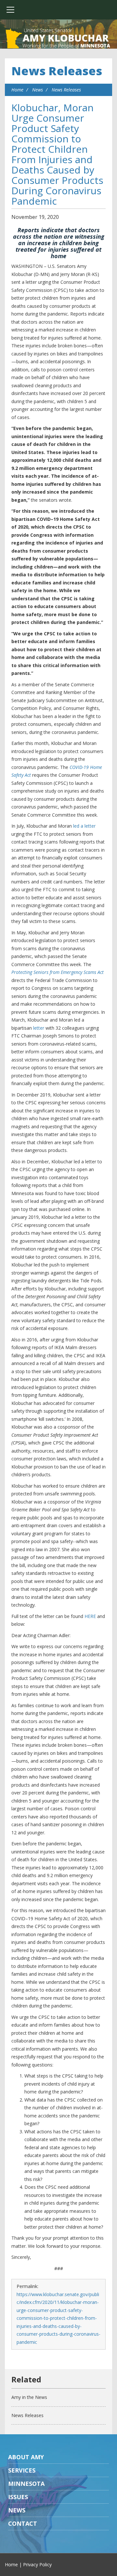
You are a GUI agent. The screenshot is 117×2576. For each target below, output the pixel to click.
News (38, 90)
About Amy (26, 2457)
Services (22, 2470)
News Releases (57, 71)
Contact (23, 2523)
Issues (18, 2497)
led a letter (84, 826)
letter (38, 1028)
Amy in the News (29, 2397)
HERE (90, 1616)
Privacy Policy (37, 2564)
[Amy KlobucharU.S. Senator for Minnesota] (58, 39)
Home (17, 90)
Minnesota (26, 2484)
